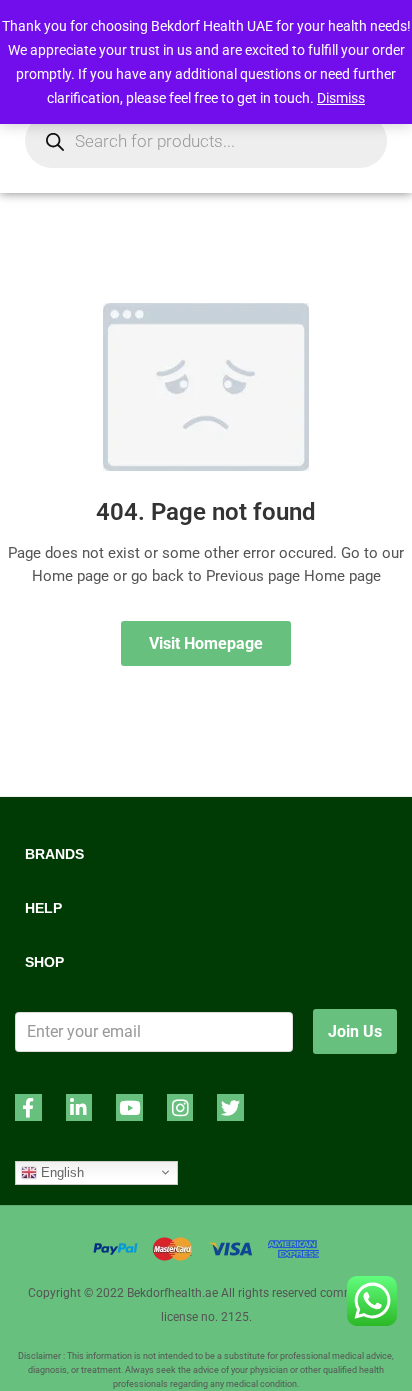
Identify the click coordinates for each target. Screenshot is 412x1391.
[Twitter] (230, 1107)
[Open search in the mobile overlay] (206, 141)
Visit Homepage (206, 643)
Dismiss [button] (341, 98)
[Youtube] (129, 1107)
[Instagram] (180, 1107)
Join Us (355, 1031)
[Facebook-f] (28, 1107)
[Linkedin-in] (79, 1107)
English (60, 1171)
